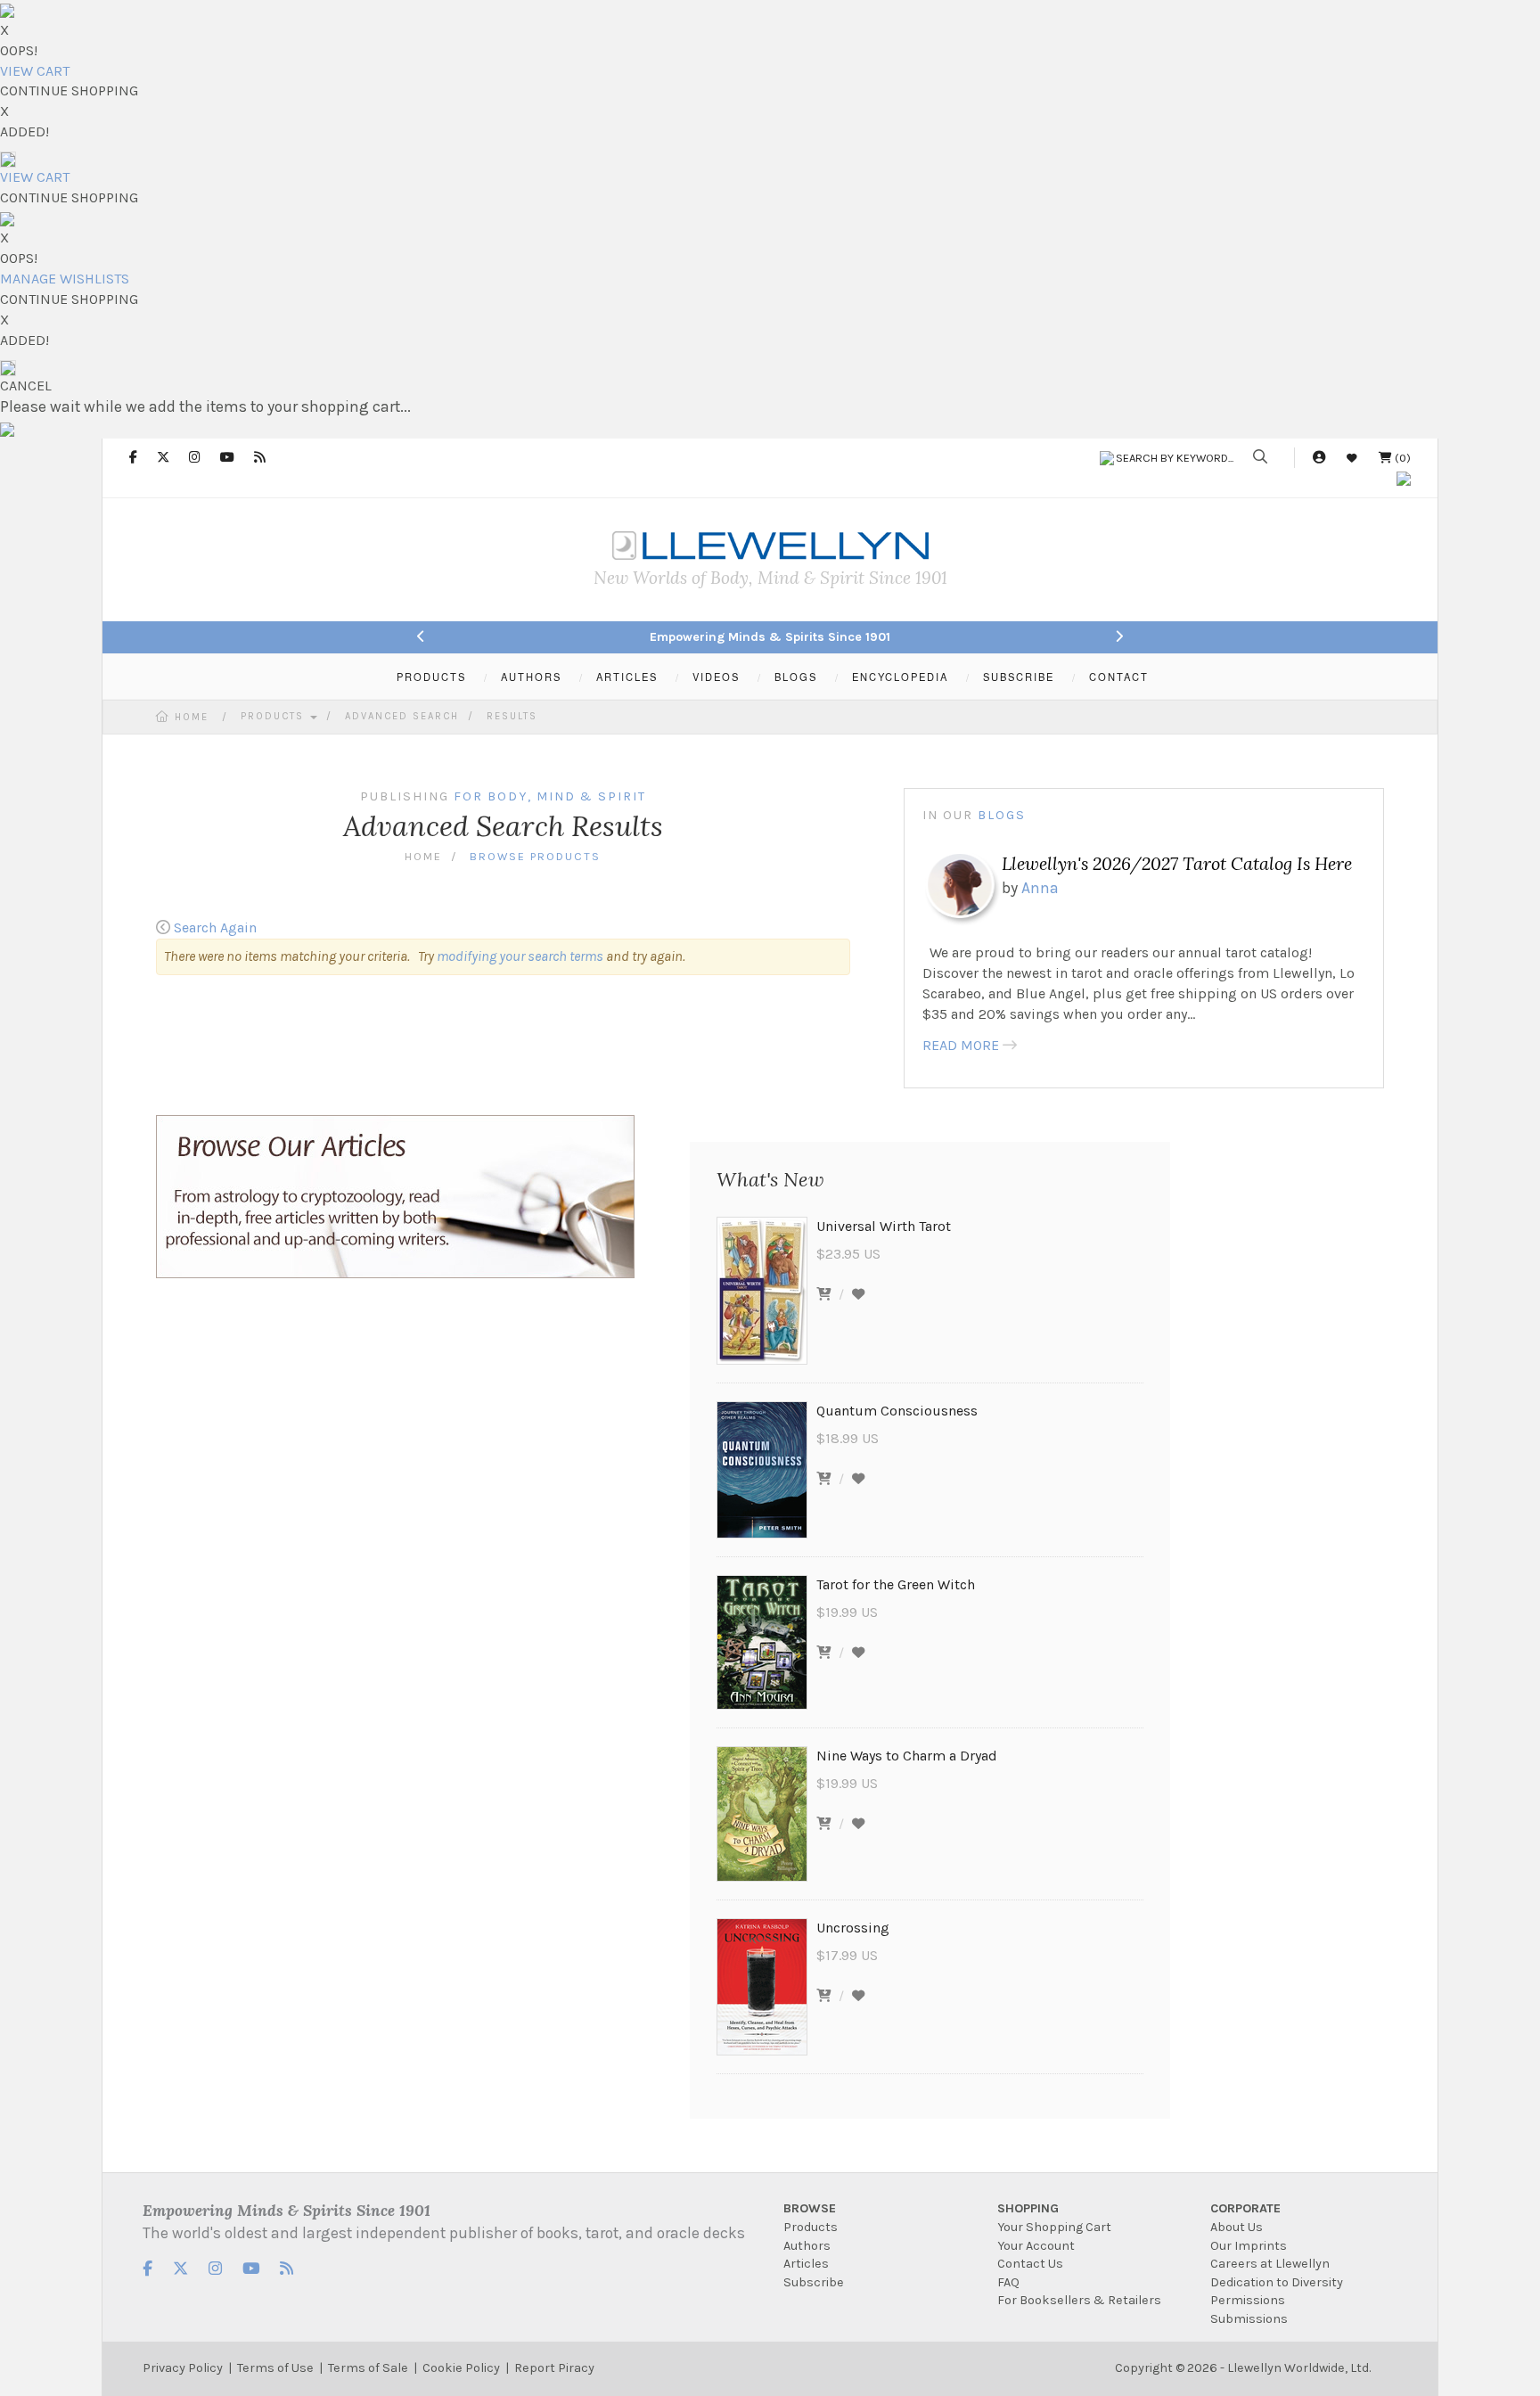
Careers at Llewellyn (1270, 2264)
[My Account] (1319, 458)
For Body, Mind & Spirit (550, 796)
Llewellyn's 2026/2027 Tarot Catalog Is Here (1177, 863)
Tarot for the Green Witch (896, 1584)
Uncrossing (853, 1928)
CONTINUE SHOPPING (69, 90)
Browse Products (535, 856)
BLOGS (796, 677)
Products (274, 716)
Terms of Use (275, 2368)
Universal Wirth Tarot (884, 1226)
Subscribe (814, 2282)
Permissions (1248, 2300)
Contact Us (1030, 2264)
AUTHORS (531, 677)
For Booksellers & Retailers (1079, 2300)
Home (192, 717)
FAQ (1008, 2282)
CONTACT (1119, 677)
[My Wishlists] (1352, 458)
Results (512, 716)
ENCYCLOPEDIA (900, 677)
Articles (806, 2264)
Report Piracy (554, 2368)
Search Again (215, 927)
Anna (1040, 888)
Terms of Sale (368, 2368)
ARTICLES (627, 677)
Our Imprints (1249, 2246)
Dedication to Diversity (1277, 2282)
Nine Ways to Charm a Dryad (907, 1756)
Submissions (1249, 2319)
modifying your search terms (520, 956)
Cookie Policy (461, 2368)
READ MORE (961, 1045)
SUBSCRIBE (1019, 677)
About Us (1237, 2227)
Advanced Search (402, 716)
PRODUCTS (431, 677)
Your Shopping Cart (1054, 2227)
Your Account (1036, 2246)
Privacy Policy (183, 2368)
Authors (807, 2246)
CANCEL (26, 386)
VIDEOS (716, 677)
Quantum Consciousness (897, 1411)
